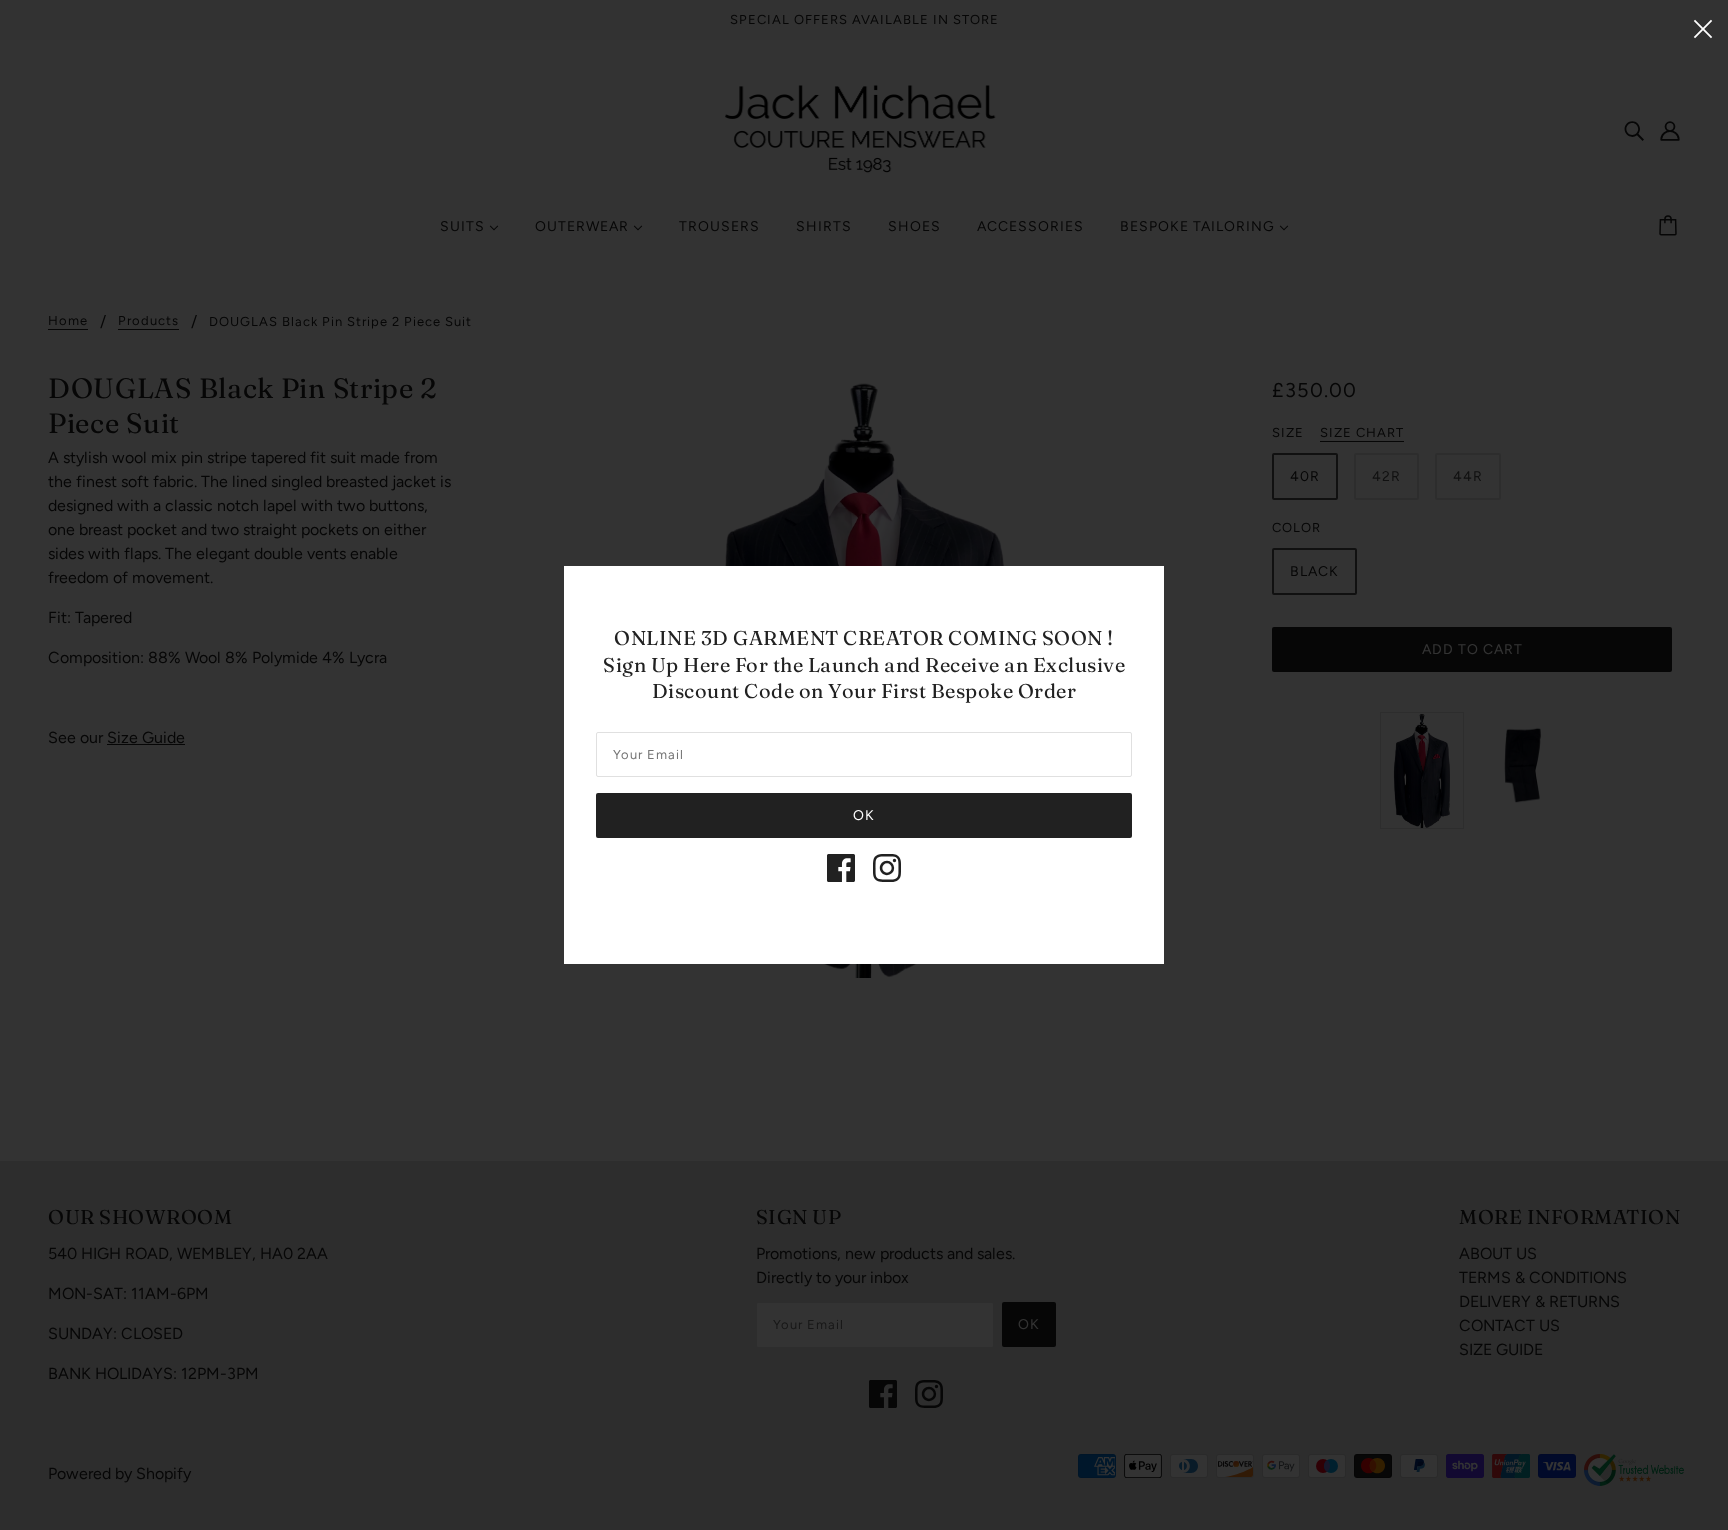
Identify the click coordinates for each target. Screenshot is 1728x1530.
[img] (841, 868)
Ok (864, 815)
